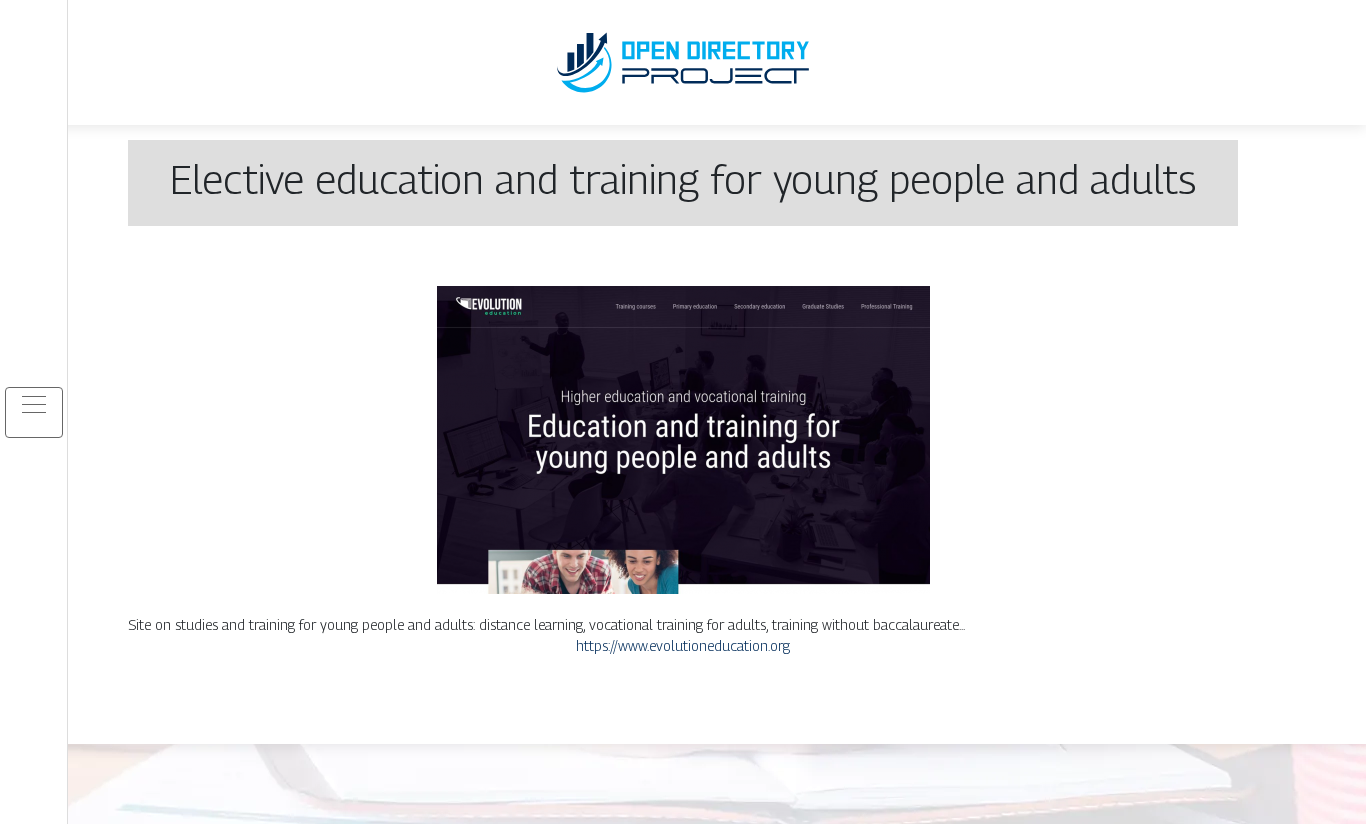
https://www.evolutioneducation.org (683, 645)
